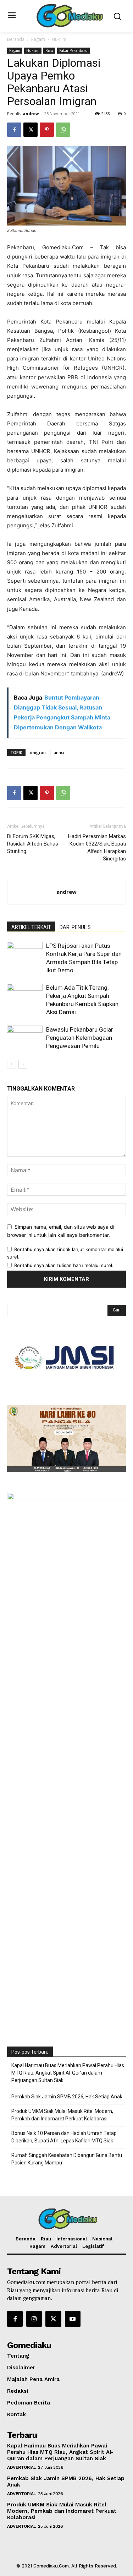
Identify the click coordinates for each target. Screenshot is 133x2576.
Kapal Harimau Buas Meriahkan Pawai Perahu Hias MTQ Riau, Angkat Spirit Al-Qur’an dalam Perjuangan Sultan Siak (68, 2073)
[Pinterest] (47, 130)
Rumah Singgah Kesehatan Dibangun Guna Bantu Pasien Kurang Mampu (67, 2159)
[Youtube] (73, 2319)
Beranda (16, 39)
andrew (31, 113)
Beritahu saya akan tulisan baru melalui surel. (64, 1265)
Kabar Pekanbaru (73, 50)
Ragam (38, 39)
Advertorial (21, 2467)
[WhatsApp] (63, 130)
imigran (38, 752)
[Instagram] (34, 2319)
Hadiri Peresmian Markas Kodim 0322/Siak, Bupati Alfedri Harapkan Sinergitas (97, 847)
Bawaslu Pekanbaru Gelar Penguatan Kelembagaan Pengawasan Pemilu (80, 1038)
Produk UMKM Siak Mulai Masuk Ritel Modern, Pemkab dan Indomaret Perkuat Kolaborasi (62, 2115)
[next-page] (23, 1064)
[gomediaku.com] (68, 15)
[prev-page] (12, 1064)
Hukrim (59, 39)
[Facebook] (14, 130)
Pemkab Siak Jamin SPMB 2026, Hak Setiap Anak (67, 2097)
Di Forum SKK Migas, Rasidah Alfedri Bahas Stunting (33, 844)
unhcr (59, 752)
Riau (49, 50)
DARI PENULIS (75, 927)
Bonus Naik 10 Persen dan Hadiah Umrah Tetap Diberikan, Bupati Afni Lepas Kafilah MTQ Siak (64, 2137)
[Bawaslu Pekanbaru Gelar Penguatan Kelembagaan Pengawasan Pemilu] (25, 1038)
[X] (31, 130)
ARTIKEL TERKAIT (31, 927)
